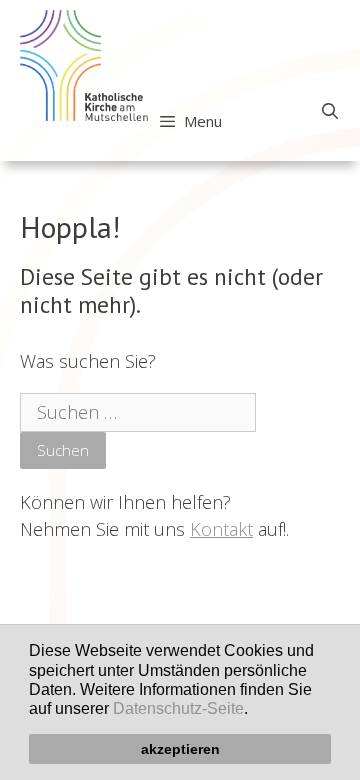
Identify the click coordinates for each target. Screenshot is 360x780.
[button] (255, 711)
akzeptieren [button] (180, 749)
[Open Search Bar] (329, 111)
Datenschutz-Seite (178, 708)
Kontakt (221, 529)
